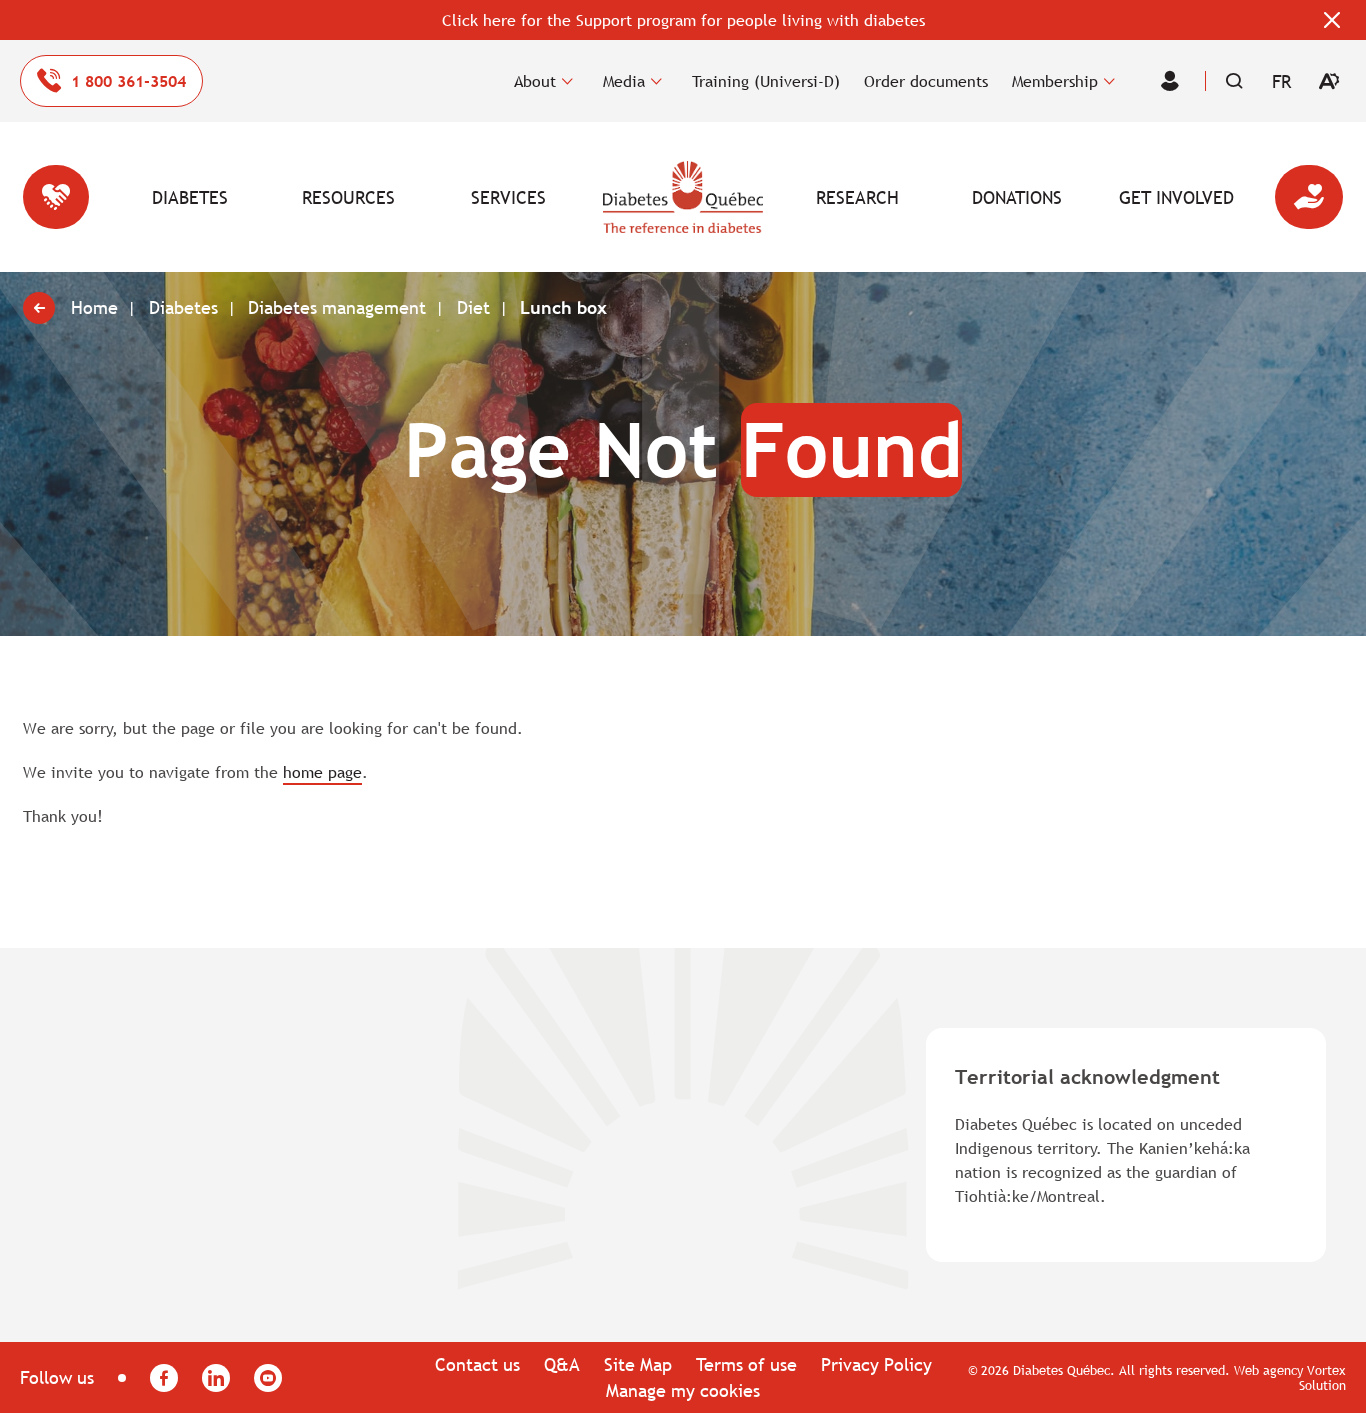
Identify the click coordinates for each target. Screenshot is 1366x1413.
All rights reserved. (1174, 1370)
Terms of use (746, 1364)
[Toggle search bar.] (1233, 81)
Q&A (562, 1364)
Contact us (477, 1364)
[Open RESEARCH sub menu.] (911, 197)
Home (683, 197)
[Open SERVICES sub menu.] (562, 197)
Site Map (638, 1364)
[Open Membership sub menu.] (1109, 81)
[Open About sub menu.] (567, 81)
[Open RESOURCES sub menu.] (403, 197)
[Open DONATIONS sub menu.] (1071, 197)
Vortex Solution (1322, 1377)
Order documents (926, 81)
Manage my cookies (683, 1390)
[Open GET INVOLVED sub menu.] (1230, 197)
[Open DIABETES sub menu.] (243, 197)
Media (624, 81)
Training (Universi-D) (766, 81)
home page (322, 772)
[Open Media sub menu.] (656, 81)
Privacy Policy (876, 1364)
